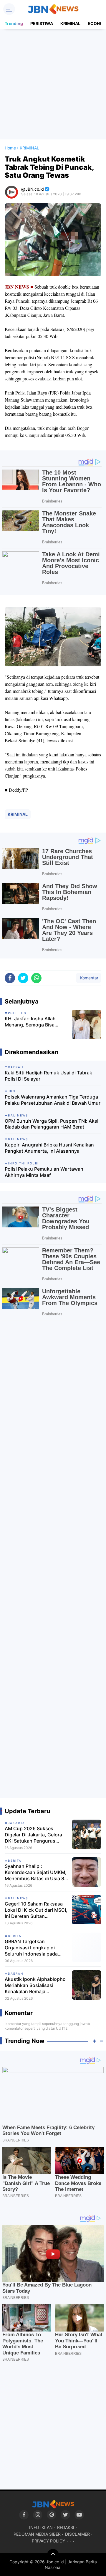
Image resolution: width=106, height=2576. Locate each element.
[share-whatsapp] (36, 978)
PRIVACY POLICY (48, 2541)
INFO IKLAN (41, 2527)
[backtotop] (53, 2555)
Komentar (89, 978)
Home (10, 148)
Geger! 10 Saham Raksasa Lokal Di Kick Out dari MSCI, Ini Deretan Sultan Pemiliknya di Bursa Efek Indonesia (36, 1910)
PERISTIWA (42, 23)
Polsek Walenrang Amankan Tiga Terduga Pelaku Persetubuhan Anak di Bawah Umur (53, 1100)
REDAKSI (66, 2527)
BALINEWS (18, 1898)
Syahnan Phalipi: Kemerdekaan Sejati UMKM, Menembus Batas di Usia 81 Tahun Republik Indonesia (36, 1872)
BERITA (15, 1861)
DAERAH (16, 1973)
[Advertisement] (53, 84)
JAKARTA (16, 1823)
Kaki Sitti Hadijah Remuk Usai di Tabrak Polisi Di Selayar (48, 1076)
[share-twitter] (23, 978)
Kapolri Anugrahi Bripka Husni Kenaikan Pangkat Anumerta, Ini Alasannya (49, 1148)
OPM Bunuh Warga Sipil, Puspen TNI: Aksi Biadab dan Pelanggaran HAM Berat (52, 1124)
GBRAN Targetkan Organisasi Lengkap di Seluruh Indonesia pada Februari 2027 (31, 1948)
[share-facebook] (10, 978)
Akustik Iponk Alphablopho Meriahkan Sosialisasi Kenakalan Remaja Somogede (35, 1985)
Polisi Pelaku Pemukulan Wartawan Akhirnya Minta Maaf (44, 1172)
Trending (14, 23)
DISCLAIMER (77, 2534)
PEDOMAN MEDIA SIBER (37, 2534)
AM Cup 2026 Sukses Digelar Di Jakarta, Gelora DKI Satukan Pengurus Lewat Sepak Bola (33, 1835)
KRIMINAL (70, 23)
